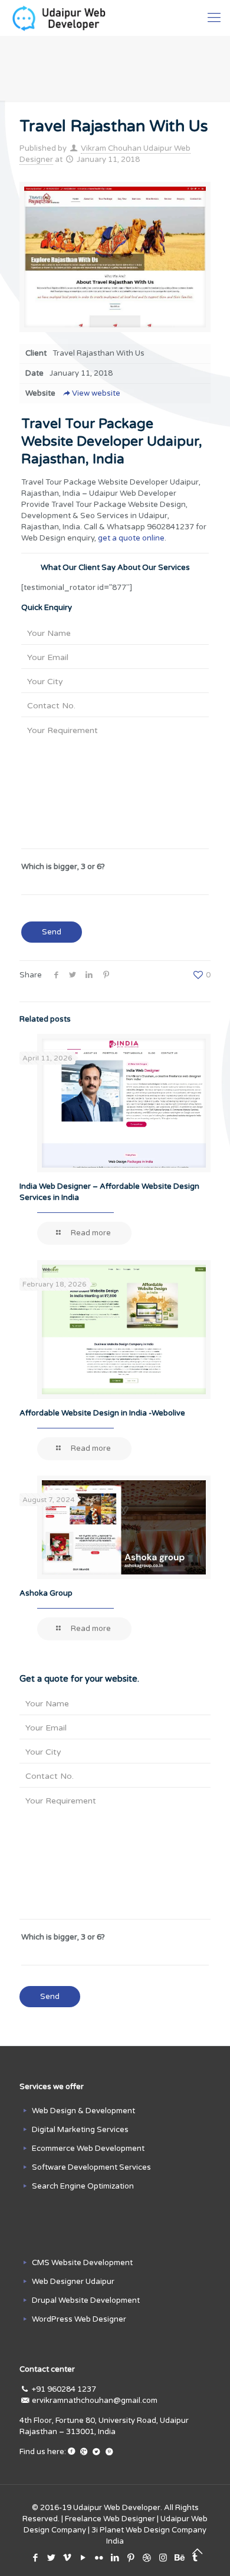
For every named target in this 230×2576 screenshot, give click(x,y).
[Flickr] (99, 2558)
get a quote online (131, 538)
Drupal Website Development (86, 2300)
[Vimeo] (68, 2558)
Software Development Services (91, 2167)
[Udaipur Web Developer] (62, 18)
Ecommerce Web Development (88, 2149)
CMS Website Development (82, 2263)
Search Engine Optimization (83, 2186)
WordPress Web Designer (79, 2319)
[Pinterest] (131, 2558)
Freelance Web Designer (110, 2519)
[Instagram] (163, 2558)
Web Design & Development (83, 2111)
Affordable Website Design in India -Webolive (102, 1413)
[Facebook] (36, 2558)
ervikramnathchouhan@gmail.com (95, 2401)
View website (96, 393)
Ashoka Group (46, 1593)
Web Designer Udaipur (73, 2282)
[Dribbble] (147, 2558)
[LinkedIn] (115, 2558)
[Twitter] (52, 2558)
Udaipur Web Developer (117, 2508)
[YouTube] (83, 2558)
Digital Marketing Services (80, 2130)
